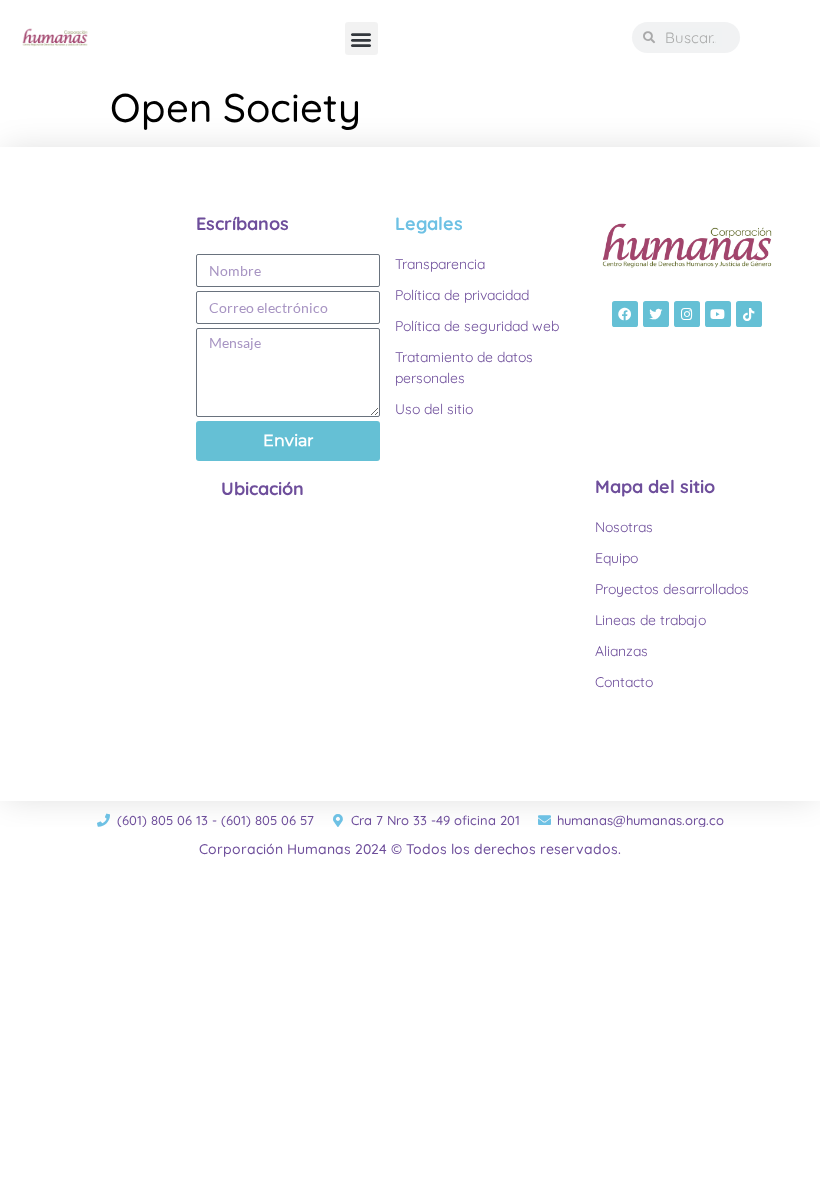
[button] (361, 38)
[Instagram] (687, 314)
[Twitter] (656, 314)
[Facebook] (625, 314)
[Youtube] (718, 314)
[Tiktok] (749, 314)
